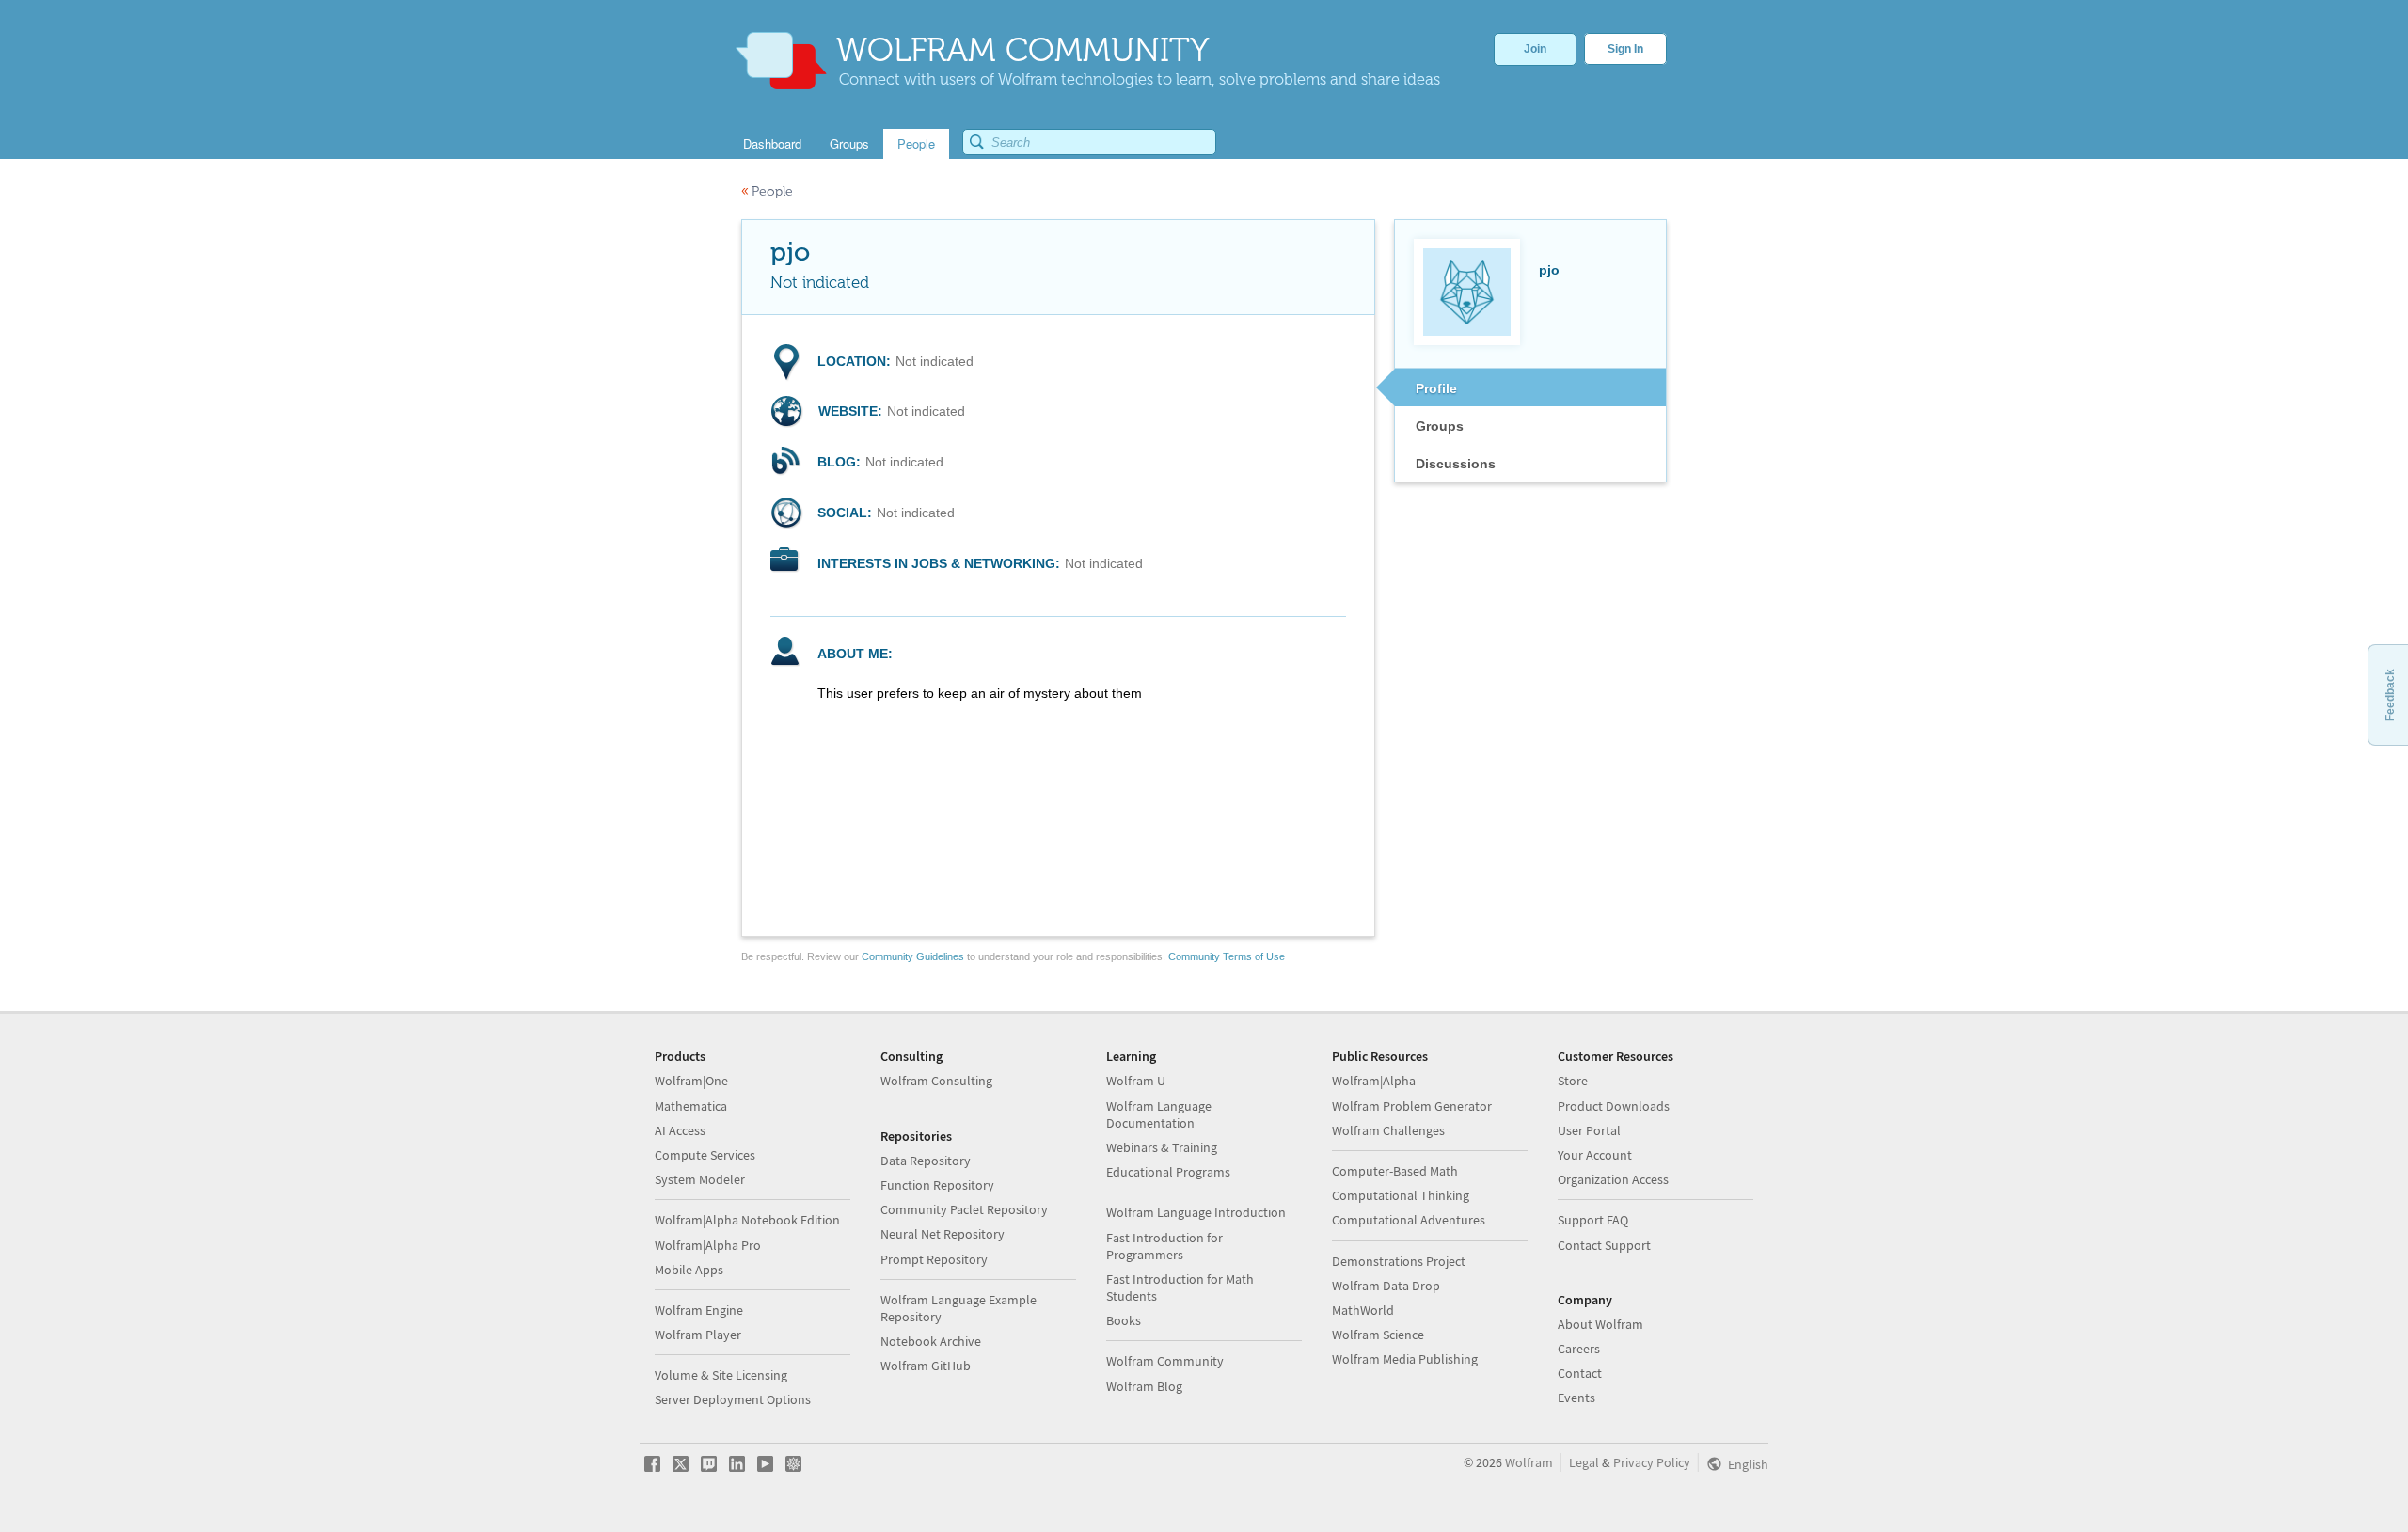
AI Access (680, 1130)
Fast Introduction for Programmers (1164, 1246)
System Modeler (700, 1179)
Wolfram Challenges (1388, 1130)
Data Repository (926, 1161)
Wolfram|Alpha (1374, 1081)
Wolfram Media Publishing (1405, 1359)
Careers (1579, 1349)
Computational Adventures (1409, 1220)
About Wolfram (1600, 1324)
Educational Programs (1168, 1172)
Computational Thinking (1401, 1195)
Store (1573, 1081)
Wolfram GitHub (926, 1366)
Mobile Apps (689, 1270)
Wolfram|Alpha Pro (708, 1245)
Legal (1584, 1462)
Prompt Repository (934, 1259)
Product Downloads (1614, 1106)
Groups (1440, 426)
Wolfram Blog (1144, 1386)
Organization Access (1613, 1179)
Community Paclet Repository (964, 1209)
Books (1124, 1320)
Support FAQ (1593, 1220)
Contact (1580, 1373)
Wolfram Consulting (936, 1081)
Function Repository (937, 1185)
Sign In (1625, 49)
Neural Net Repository (943, 1234)
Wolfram (1529, 1462)
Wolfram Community (1165, 1361)
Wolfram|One (691, 1081)
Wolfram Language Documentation (1159, 1114)
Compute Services (705, 1155)
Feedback (2390, 695)
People (767, 191)
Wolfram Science (1378, 1335)
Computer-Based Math (1395, 1171)
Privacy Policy (1652, 1462)
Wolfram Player (698, 1335)
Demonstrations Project (1399, 1261)
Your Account (1595, 1155)
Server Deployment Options (733, 1399)
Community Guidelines (913, 956)
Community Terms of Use (1227, 956)
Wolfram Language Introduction (1196, 1212)
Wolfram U (1136, 1081)
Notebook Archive (931, 1341)
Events (1576, 1398)
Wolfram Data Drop (1386, 1286)
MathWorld (1363, 1310)
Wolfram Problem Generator (1412, 1106)
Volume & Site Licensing (721, 1375)
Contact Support (1604, 1245)
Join (1535, 49)
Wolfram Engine (699, 1310)
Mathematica (691, 1106)
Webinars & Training (1162, 1147)
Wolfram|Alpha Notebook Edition (747, 1220)
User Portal (1589, 1130)
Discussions (1456, 464)
